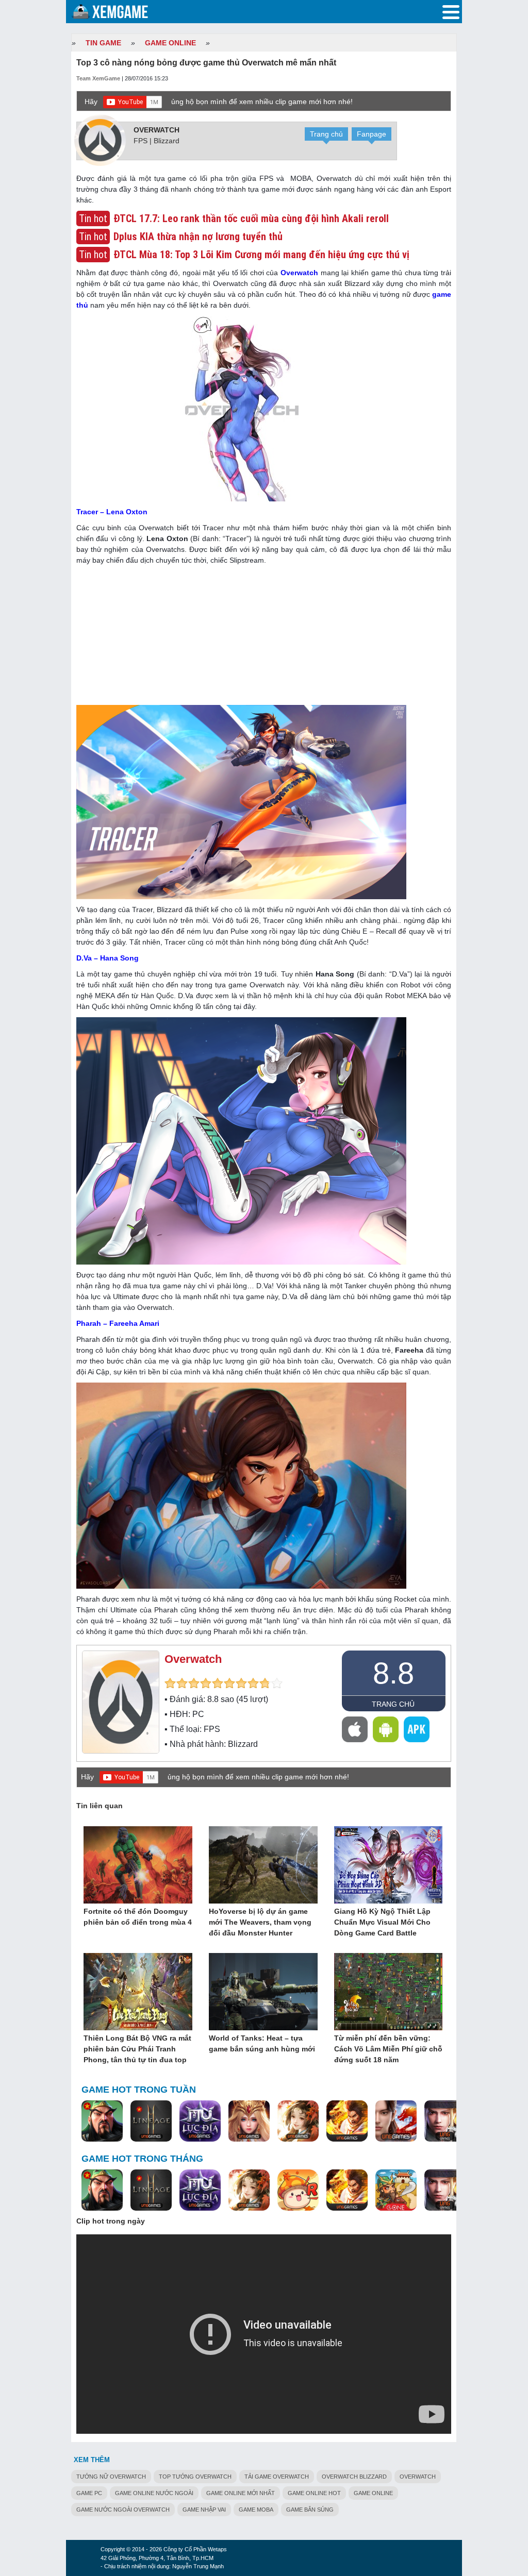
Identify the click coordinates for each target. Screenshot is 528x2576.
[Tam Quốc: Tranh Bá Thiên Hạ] (102, 2122)
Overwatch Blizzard (354, 2477)
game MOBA (256, 2510)
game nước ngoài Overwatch (123, 2510)
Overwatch (156, 130)
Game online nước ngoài (154, 2493)
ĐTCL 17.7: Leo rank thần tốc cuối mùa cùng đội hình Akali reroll (251, 218)
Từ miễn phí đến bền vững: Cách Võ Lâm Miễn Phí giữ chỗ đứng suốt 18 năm (388, 2049)
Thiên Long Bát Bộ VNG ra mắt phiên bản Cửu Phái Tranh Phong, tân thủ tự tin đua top (137, 2049)
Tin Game (103, 43)
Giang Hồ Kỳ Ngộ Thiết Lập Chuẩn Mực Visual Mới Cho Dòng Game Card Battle (382, 1922)
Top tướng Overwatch (195, 2477)
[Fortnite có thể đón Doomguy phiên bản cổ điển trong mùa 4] (138, 1865)
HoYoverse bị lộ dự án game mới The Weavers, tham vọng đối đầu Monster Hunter (260, 1922)
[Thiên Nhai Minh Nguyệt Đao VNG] (298, 2122)
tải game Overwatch (277, 2477)
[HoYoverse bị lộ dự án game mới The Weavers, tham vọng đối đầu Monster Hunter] (263, 1865)
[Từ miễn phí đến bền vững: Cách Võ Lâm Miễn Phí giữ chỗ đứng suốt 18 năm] (389, 1992)
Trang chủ (326, 134)
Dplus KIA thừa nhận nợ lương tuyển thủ (198, 237)
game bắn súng (310, 2510)
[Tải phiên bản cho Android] (386, 1729)
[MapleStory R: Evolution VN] (298, 2191)
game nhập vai (204, 2510)
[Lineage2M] (151, 2122)
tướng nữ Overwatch (111, 2477)
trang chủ (393, 1704)
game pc (89, 2493)
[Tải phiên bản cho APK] (417, 1729)
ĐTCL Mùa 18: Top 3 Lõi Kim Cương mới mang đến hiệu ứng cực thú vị (261, 255)
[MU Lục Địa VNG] (200, 2122)
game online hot (314, 2493)
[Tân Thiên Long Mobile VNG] (347, 2122)
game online (373, 2493)
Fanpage (372, 134)
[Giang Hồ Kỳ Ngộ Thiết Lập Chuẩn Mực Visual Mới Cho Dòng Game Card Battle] (389, 1865)
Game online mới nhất (241, 2493)
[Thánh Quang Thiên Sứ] (249, 2122)
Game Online (170, 43)
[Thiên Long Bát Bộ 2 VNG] (396, 2122)
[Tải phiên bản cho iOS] (355, 1729)
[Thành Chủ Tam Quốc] (396, 2191)
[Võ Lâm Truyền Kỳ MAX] (445, 2122)
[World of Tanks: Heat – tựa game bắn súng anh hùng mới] (263, 1992)
